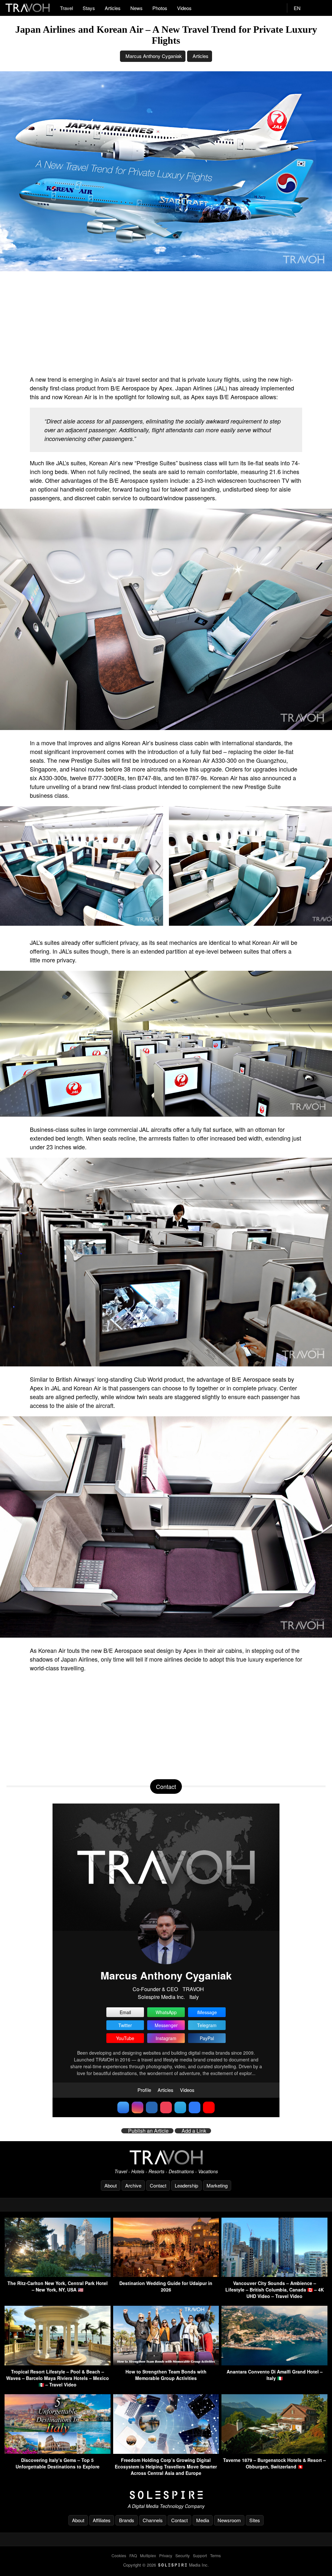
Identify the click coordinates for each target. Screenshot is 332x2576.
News (136, 8)
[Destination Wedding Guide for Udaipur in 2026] (166, 2275)
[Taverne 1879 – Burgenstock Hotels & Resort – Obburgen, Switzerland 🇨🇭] (274, 2452)
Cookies (119, 2555)
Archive (133, 2185)
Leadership (186, 2185)
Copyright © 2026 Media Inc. (166, 2565)
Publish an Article (148, 2131)
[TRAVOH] (166, 2157)
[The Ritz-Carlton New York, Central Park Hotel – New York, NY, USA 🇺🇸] (58, 2275)
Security (183, 2555)
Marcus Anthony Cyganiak (154, 56)
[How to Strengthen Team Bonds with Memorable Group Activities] (166, 2363)
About (111, 2185)
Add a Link (194, 2131)
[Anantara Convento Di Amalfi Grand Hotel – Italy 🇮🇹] (274, 2363)
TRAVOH (193, 1989)
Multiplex (148, 2555)
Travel (66, 8)
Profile (144, 2090)
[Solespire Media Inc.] (166, 2495)
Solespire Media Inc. (161, 1997)
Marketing (217, 2185)
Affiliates (102, 2520)
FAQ (133, 2555)
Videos (184, 8)
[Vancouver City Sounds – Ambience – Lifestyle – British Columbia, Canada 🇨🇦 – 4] (274, 2275)
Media (203, 2520)
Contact (158, 2185)
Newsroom (229, 2520)
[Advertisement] (166, 323)
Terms (215, 2555)
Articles (113, 8)
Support (200, 2555)
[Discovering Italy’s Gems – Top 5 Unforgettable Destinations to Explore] (58, 2452)
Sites (255, 2520)
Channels (153, 2520)
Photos (160, 8)
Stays (89, 8)
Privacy (166, 2555)
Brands (127, 2520)
